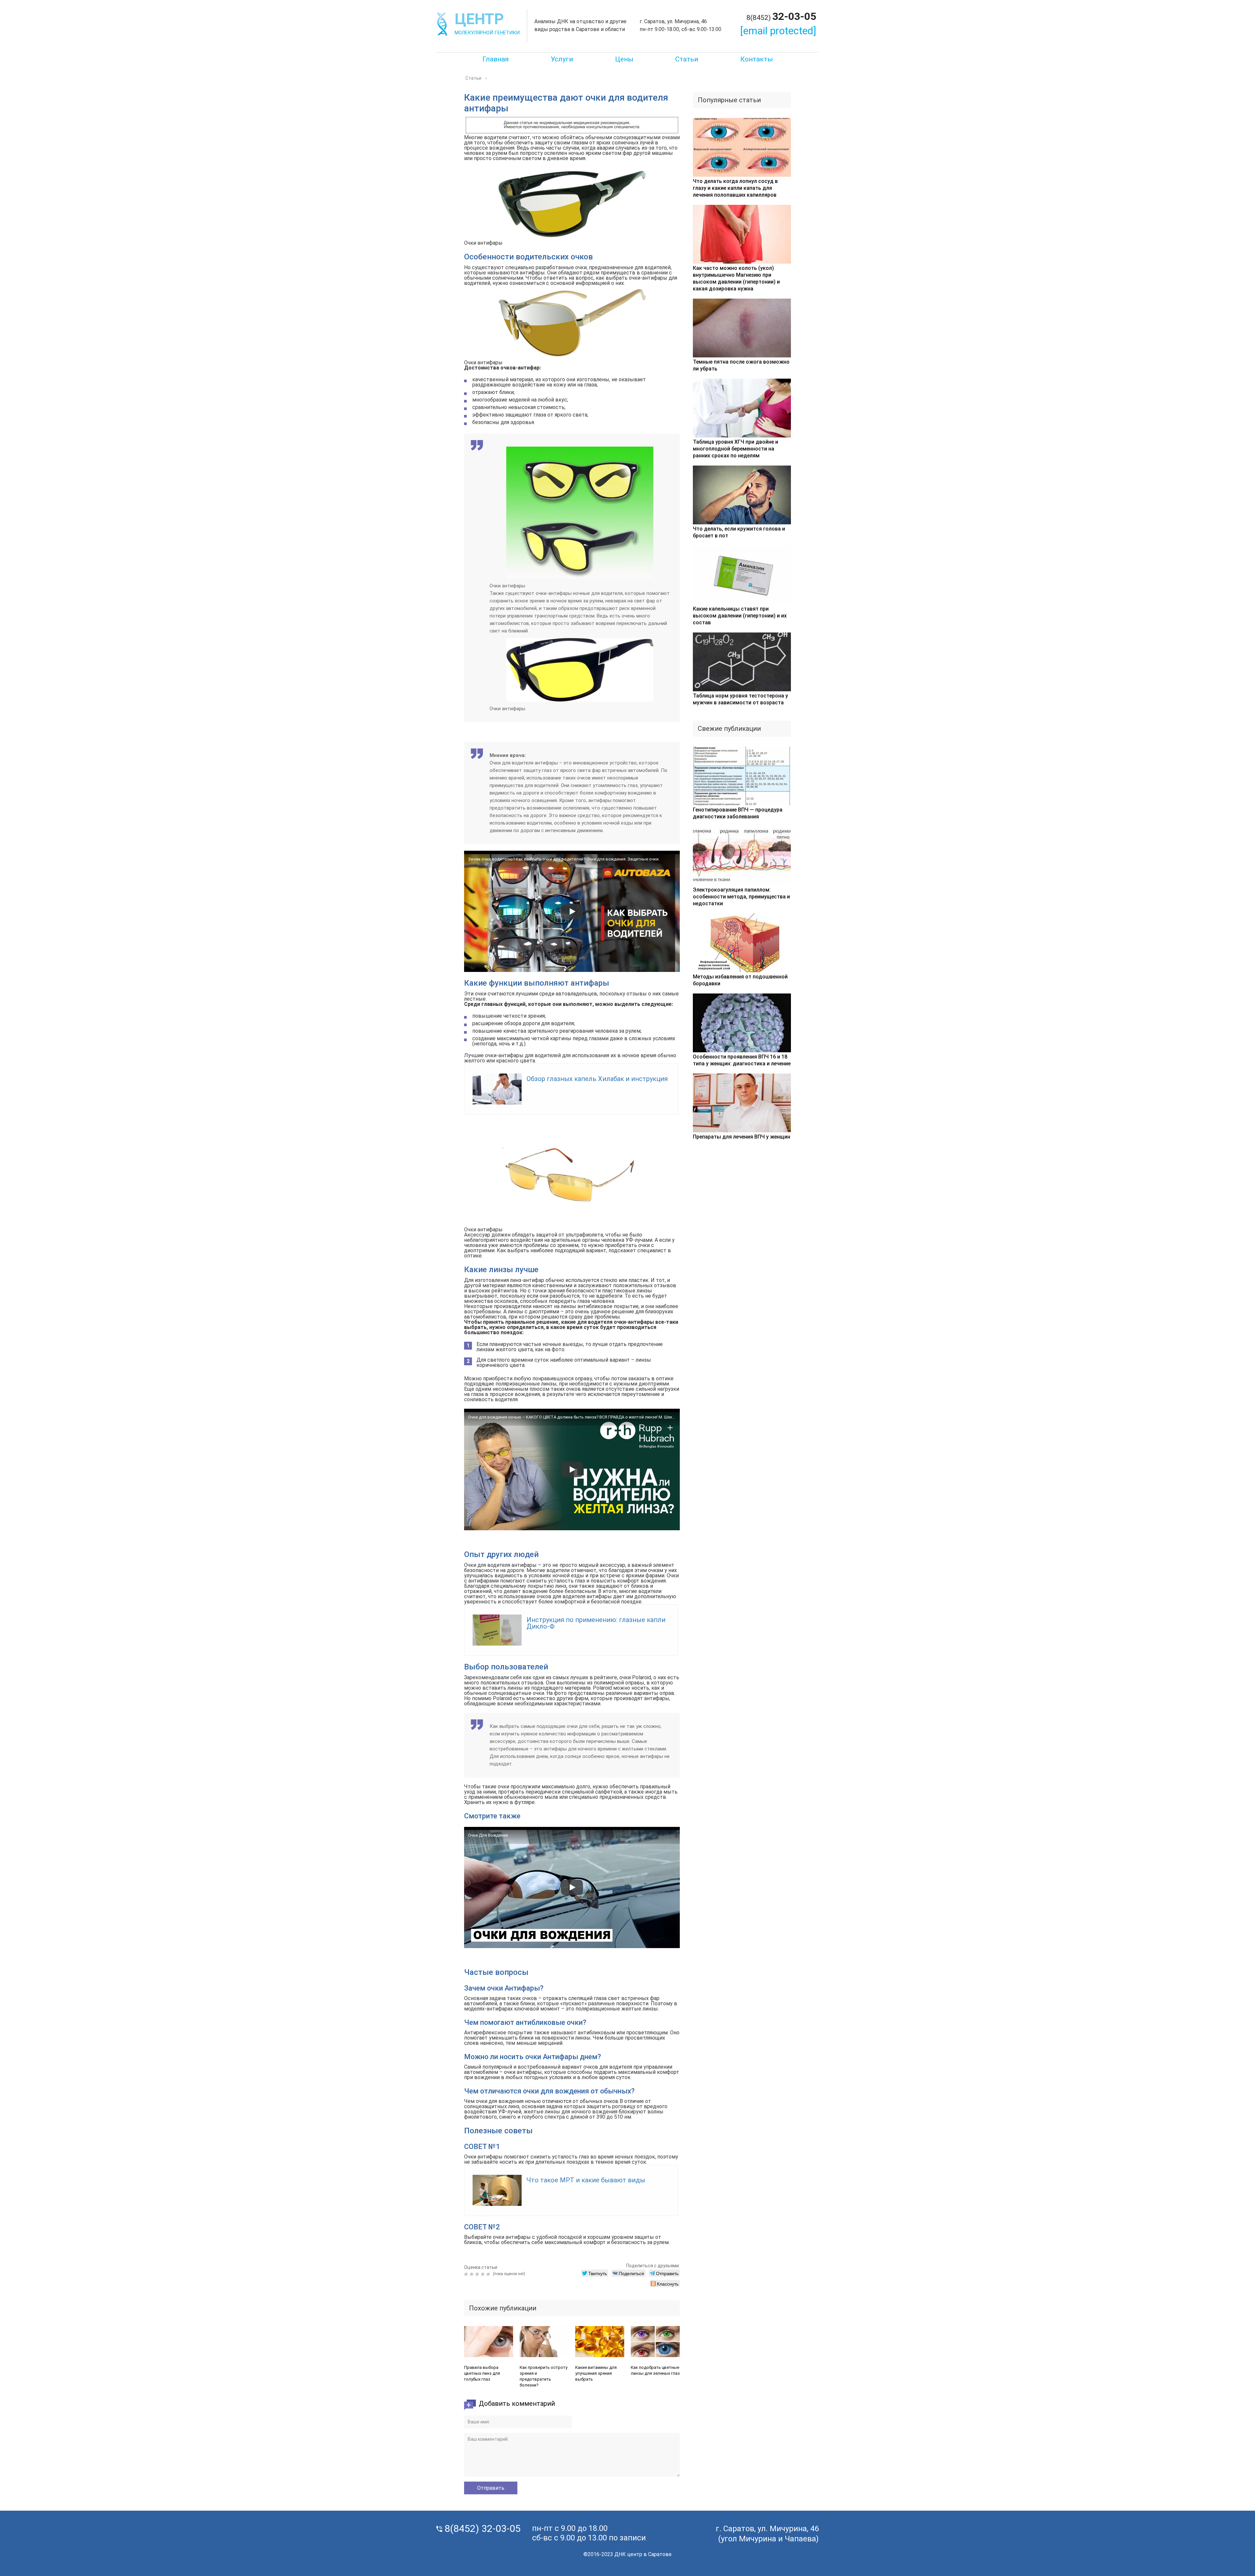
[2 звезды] (472, 2274)
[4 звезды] (484, 2274)
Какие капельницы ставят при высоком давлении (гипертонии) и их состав (740, 616)
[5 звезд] (489, 2274)
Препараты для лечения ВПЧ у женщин (742, 1137)
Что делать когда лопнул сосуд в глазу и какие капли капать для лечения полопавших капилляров (735, 188)
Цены (624, 59)
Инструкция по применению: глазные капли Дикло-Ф (596, 1623)
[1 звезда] (467, 2274)
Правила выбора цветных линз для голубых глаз (482, 2373)
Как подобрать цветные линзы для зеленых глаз (655, 2370)
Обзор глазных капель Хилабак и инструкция (597, 1079)
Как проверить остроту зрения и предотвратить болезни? (544, 2376)
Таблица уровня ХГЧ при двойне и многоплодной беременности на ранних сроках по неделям (736, 449)
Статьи (687, 59)
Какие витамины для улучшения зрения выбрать (596, 2373)
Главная (496, 59)
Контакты (757, 59)
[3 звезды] (478, 2274)
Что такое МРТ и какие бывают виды (586, 2180)
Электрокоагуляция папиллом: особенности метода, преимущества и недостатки (741, 897)
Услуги (562, 59)
